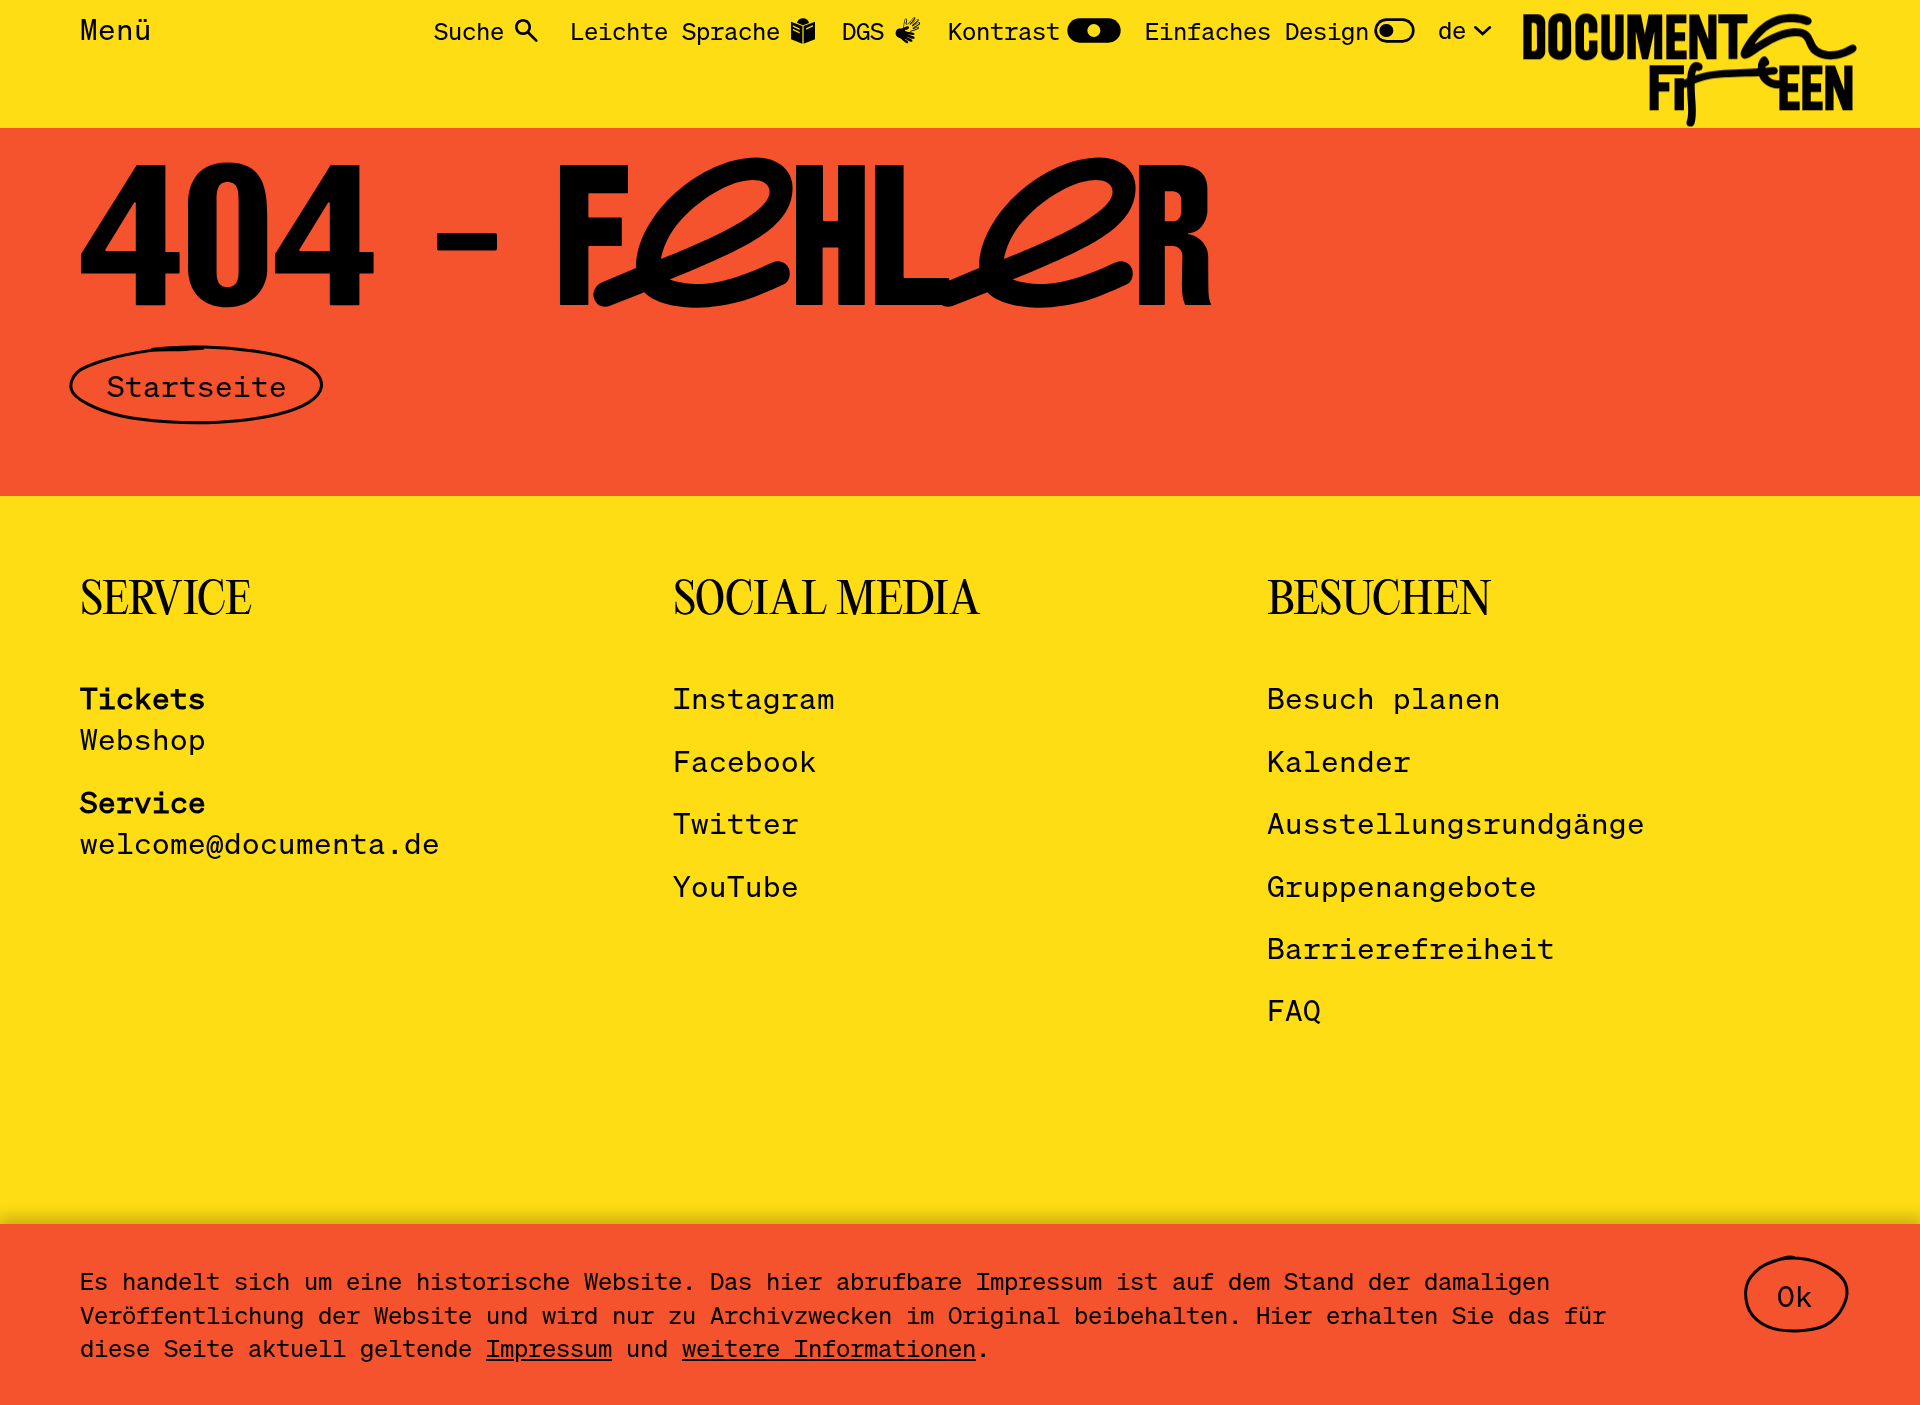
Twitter (736, 822)
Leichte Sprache (675, 30)
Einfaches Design (1257, 30)
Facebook (745, 760)
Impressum (549, 1347)
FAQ (1294, 1009)
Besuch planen (1384, 697)
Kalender (1339, 760)
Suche (469, 30)
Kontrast (1004, 30)
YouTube (736, 885)
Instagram (754, 697)
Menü (116, 28)
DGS (863, 30)
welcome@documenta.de (260, 842)
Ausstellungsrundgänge (1456, 822)
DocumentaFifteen (1688, 62)
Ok (1795, 1295)
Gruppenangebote (1402, 885)
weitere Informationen (829, 1347)
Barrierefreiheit (1411, 947)
